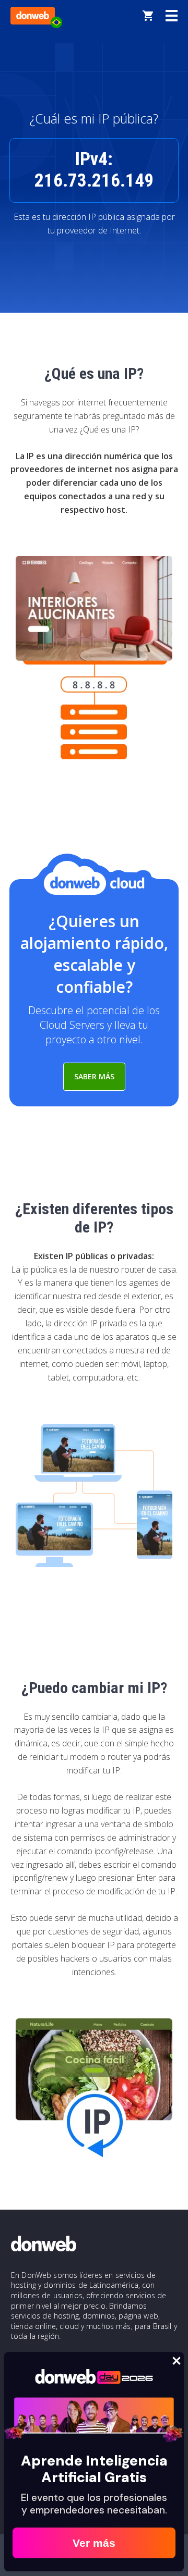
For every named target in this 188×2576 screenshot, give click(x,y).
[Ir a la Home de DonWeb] (33, 16)
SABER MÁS (94, 1076)
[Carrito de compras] (148, 16)
